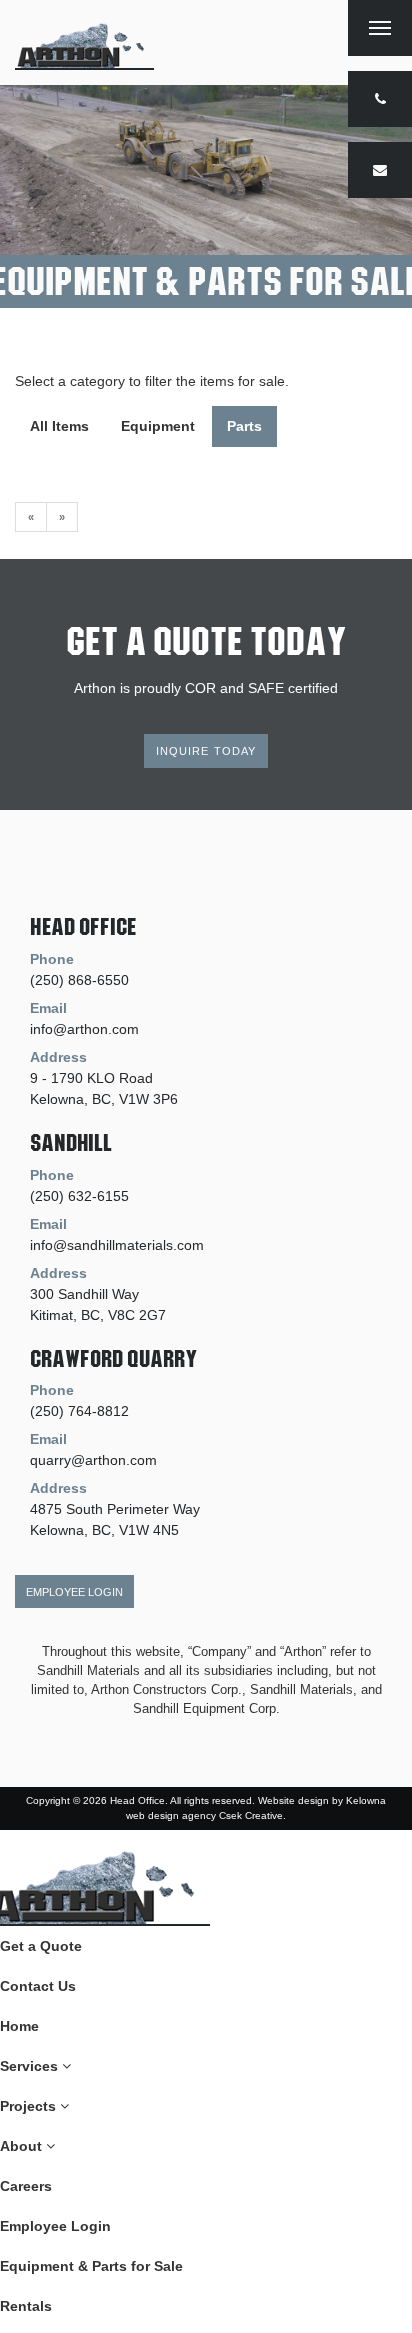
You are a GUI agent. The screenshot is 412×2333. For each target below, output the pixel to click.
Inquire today (206, 751)
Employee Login (74, 1592)
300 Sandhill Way (84, 1294)
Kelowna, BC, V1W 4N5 (104, 1530)
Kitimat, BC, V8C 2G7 (98, 1315)
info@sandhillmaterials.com (117, 1245)
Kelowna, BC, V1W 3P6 (104, 1099)
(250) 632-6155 (79, 1196)
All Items (59, 426)
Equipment (158, 426)
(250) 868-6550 (79, 980)
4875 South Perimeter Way (115, 1509)
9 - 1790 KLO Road (91, 1078)
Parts (244, 426)
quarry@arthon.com (93, 1460)
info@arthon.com (84, 1029)
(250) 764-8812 (79, 1411)
